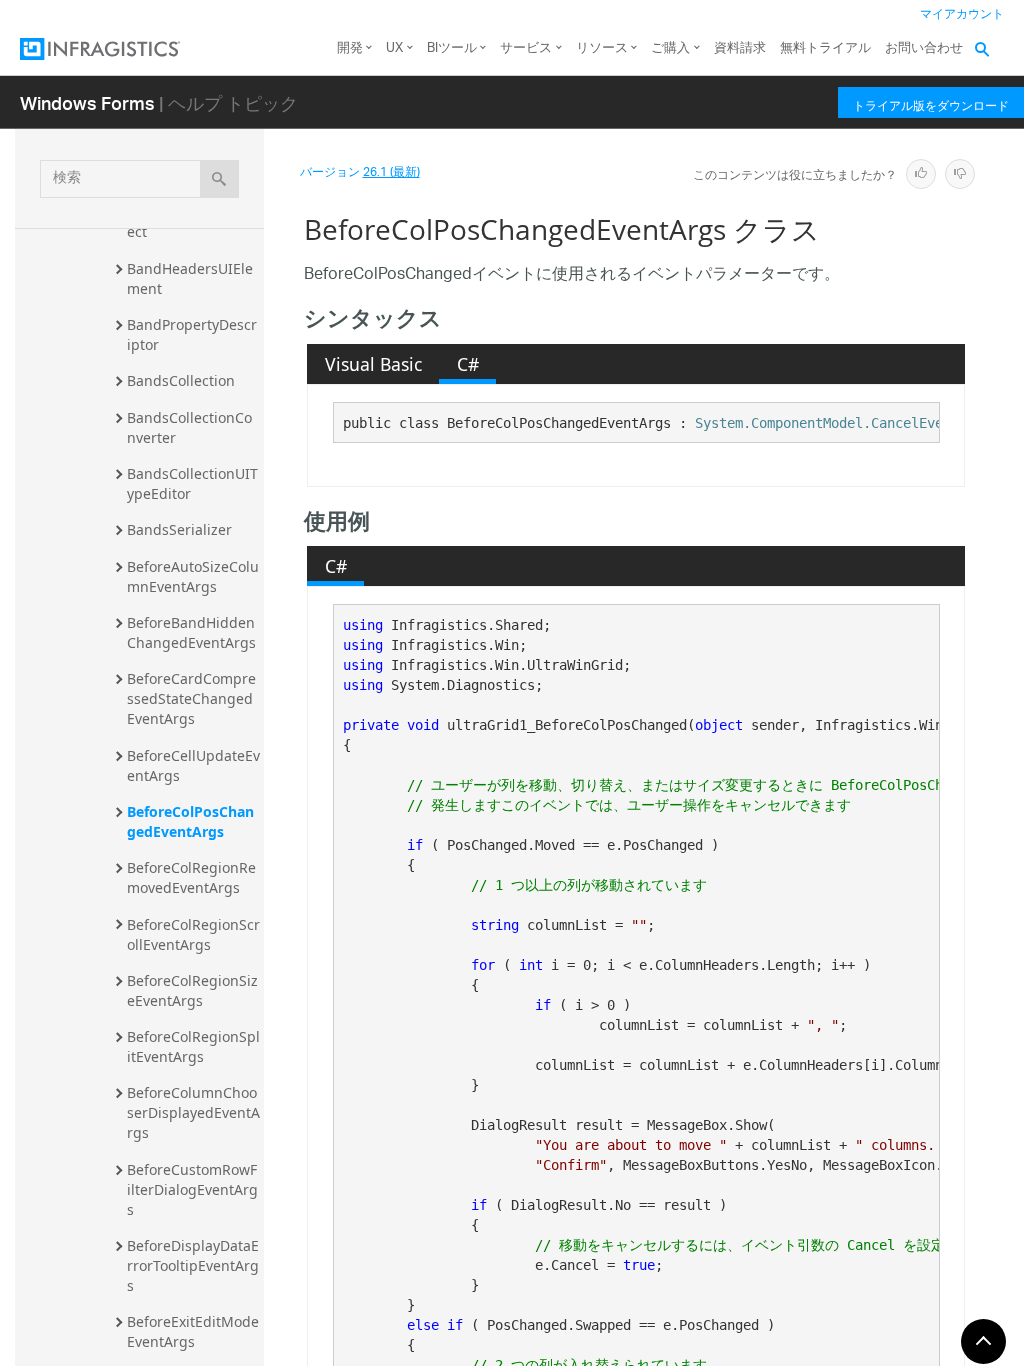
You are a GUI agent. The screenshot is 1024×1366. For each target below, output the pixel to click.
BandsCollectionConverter (189, 427)
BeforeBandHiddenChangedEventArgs (191, 632)
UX (394, 48)
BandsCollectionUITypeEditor (192, 483)
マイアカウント (962, 14)
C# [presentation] (468, 364)
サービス (526, 48)
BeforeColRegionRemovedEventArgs (191, 877)
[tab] (373, 364)
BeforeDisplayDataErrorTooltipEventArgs (193, 1265)
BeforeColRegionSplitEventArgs (193, 1046)
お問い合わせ (924, 48)
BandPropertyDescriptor (192, 334)
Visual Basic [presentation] (373, 364)
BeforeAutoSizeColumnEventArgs (193, 576)
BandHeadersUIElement (190, 278)
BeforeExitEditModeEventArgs (193, 1331)
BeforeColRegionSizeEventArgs (192, 990)
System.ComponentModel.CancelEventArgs (843, 423)
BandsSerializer (179, 529)
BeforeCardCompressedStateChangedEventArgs (191, 698)
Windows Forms (87, 102)
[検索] (219, 179)
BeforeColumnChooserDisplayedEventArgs (193, 1112)
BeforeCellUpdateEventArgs (193, 765)
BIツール (452, 48)
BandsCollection (181, 380)
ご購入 (670, 48)
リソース (602, 48)
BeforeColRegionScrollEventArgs (193, 934)
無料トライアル (825, 48)
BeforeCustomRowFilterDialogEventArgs (192, 1189)
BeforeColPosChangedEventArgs (190, 821)
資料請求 (740, 48)
